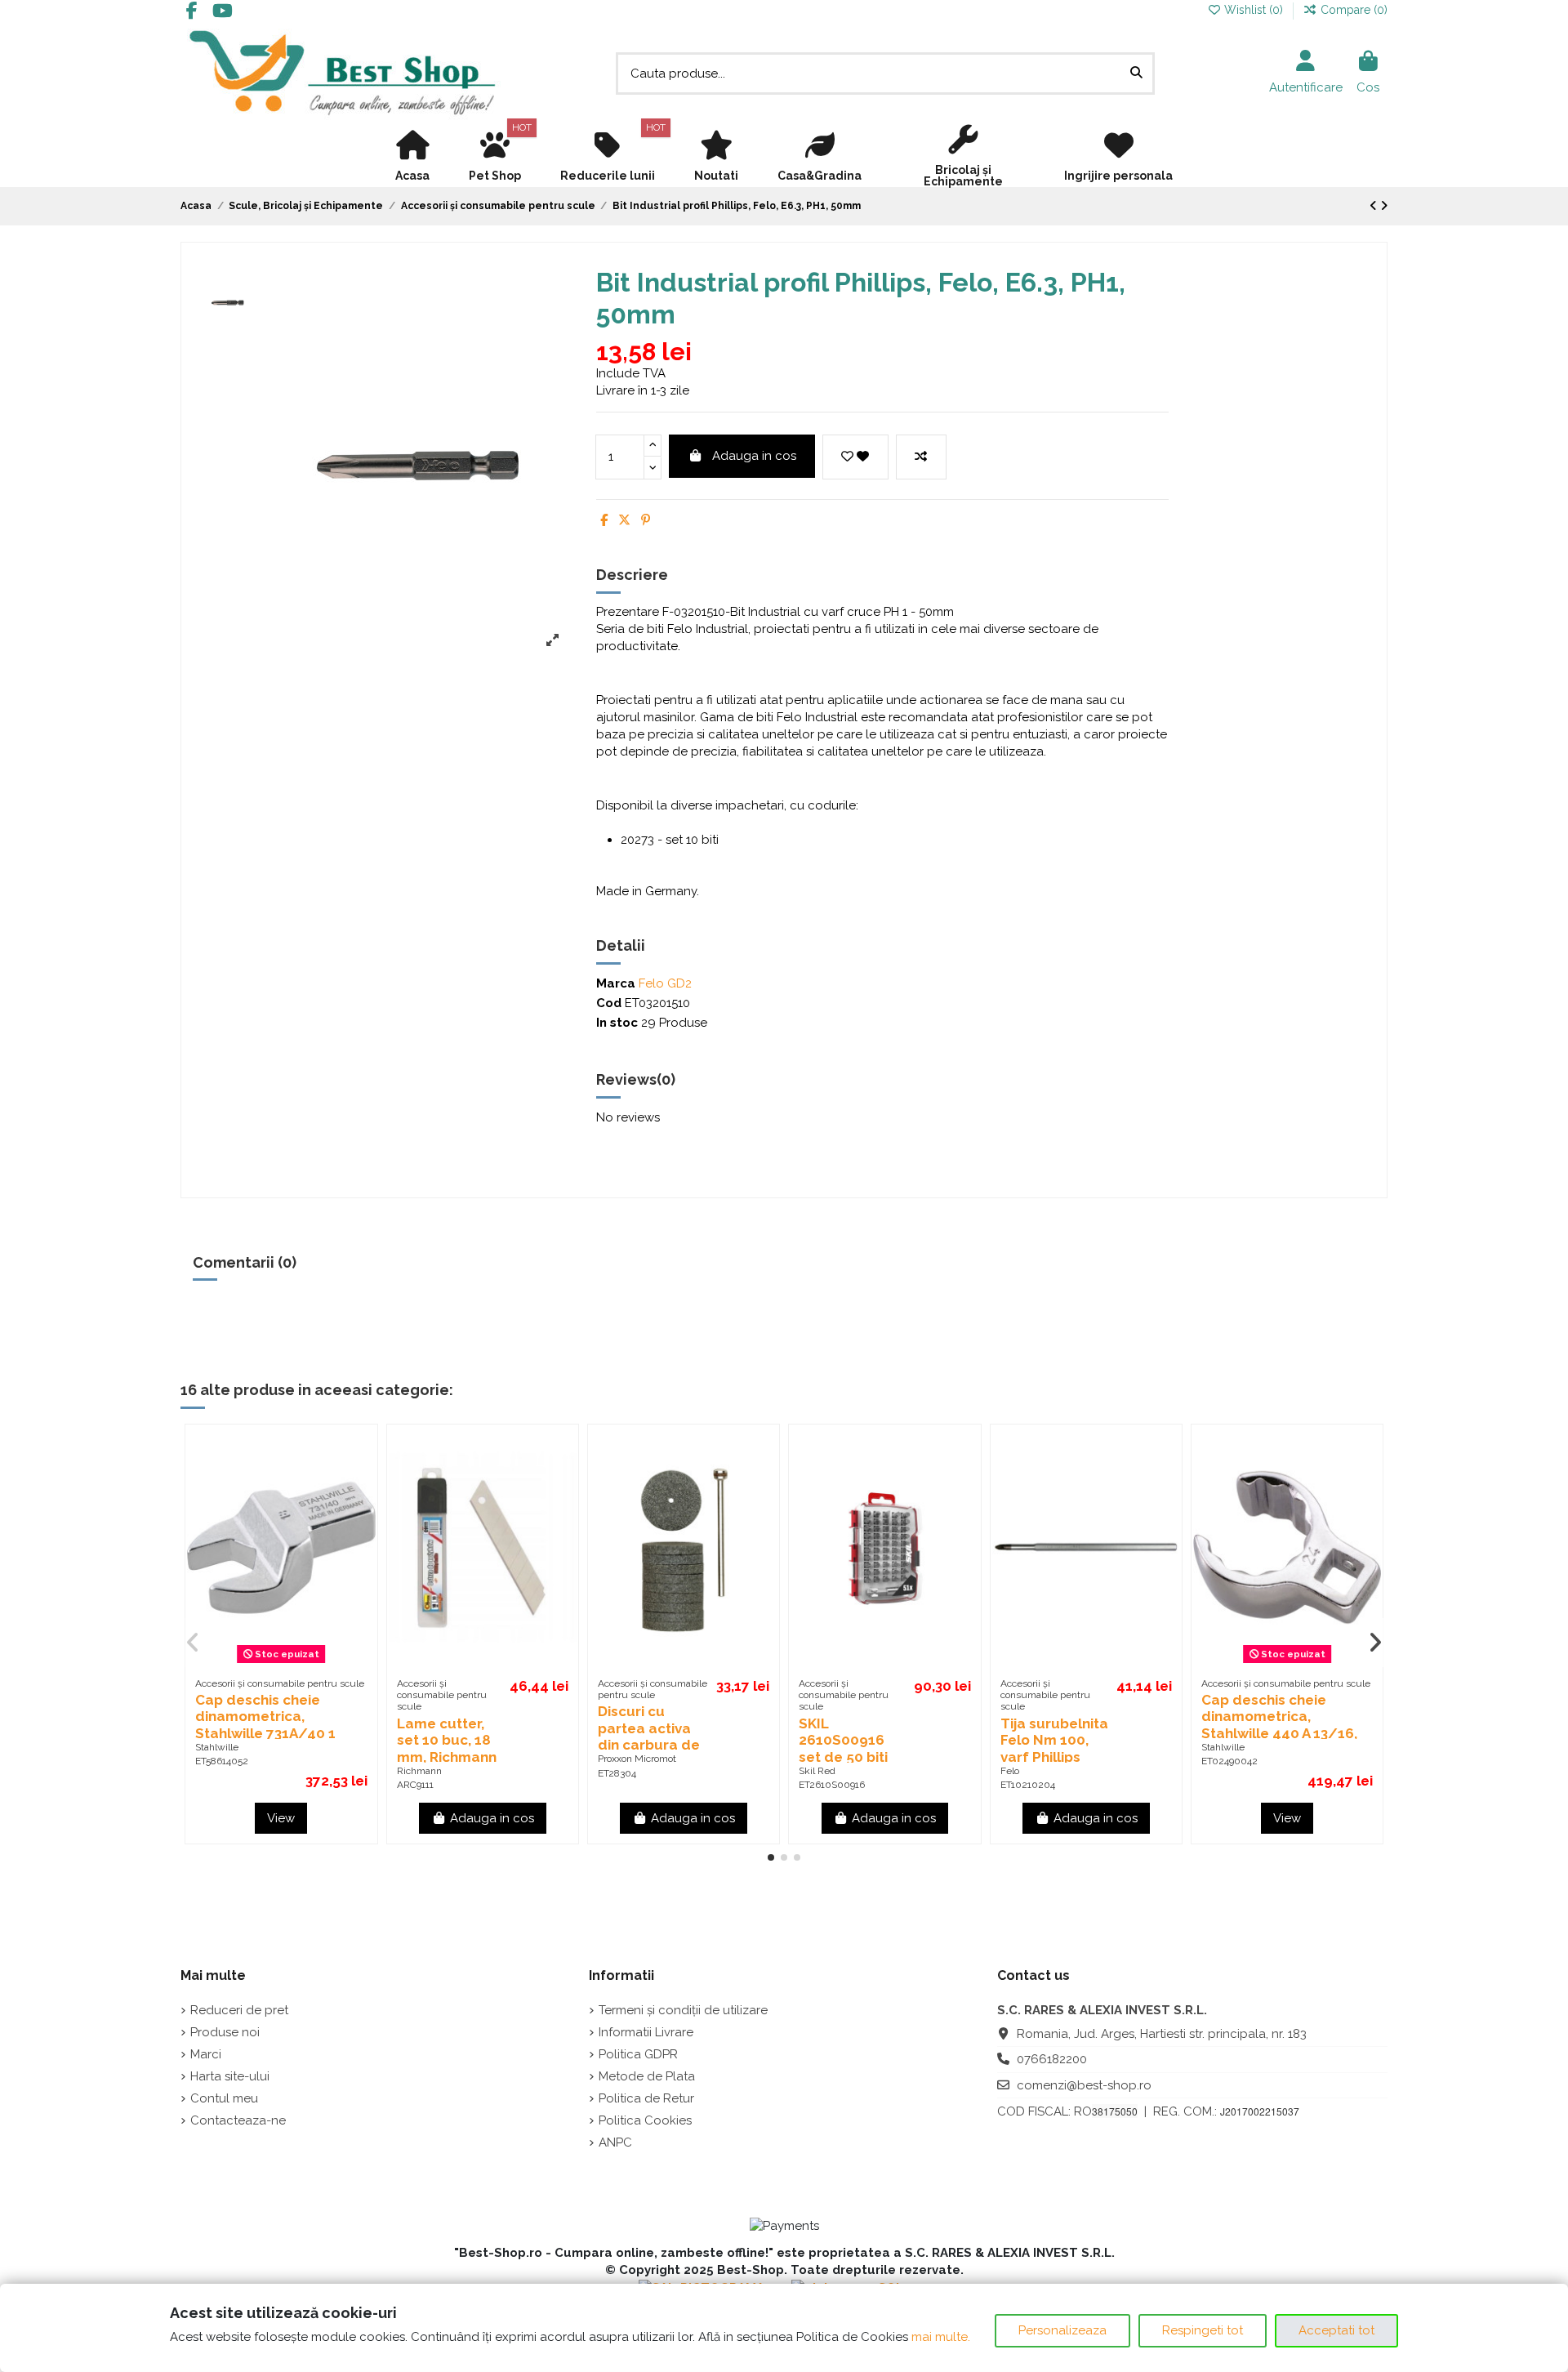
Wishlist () (1254, 10)
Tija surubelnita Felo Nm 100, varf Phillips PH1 (1054, 1748)
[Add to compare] (921, 457)
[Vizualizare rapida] (357, 1510)
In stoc (617, 1023)
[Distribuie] (604, 520)
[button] (771, 1857)
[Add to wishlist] (855, 457)
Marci (206, 2054)
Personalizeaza (1062, 2330)
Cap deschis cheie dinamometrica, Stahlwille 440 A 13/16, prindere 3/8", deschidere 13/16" (1279, 1733)
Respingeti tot (1203, 2330)
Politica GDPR (638, 2054)
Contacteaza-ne (238, 2120)
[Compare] (357, 1480)
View (281, 1818)
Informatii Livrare (646, 2032)
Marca (616, 983)
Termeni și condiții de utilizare (683, 2010)
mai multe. (941, 2337)
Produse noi (225, 2032)
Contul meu (224, 2098)
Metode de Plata (647, 2076)
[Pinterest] (646, 520)
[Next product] (1384, 206)
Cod (609, 1003)
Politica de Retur (646, 2098)
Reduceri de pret (239, 2010)
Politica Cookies (645, 2120)
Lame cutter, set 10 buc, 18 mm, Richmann (448, 1740)
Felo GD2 (665, 983)
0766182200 (1052, 2059)
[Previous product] (1375, 206)
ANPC (615, 2142)
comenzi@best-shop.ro (1084, 2085)
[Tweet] (624, 520)
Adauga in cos (754, 456)
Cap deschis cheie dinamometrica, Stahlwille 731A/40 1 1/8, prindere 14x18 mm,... (265, 1733)
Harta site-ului (230, 2076)
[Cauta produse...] (1136, 74)
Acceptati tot (1336, 2330)
